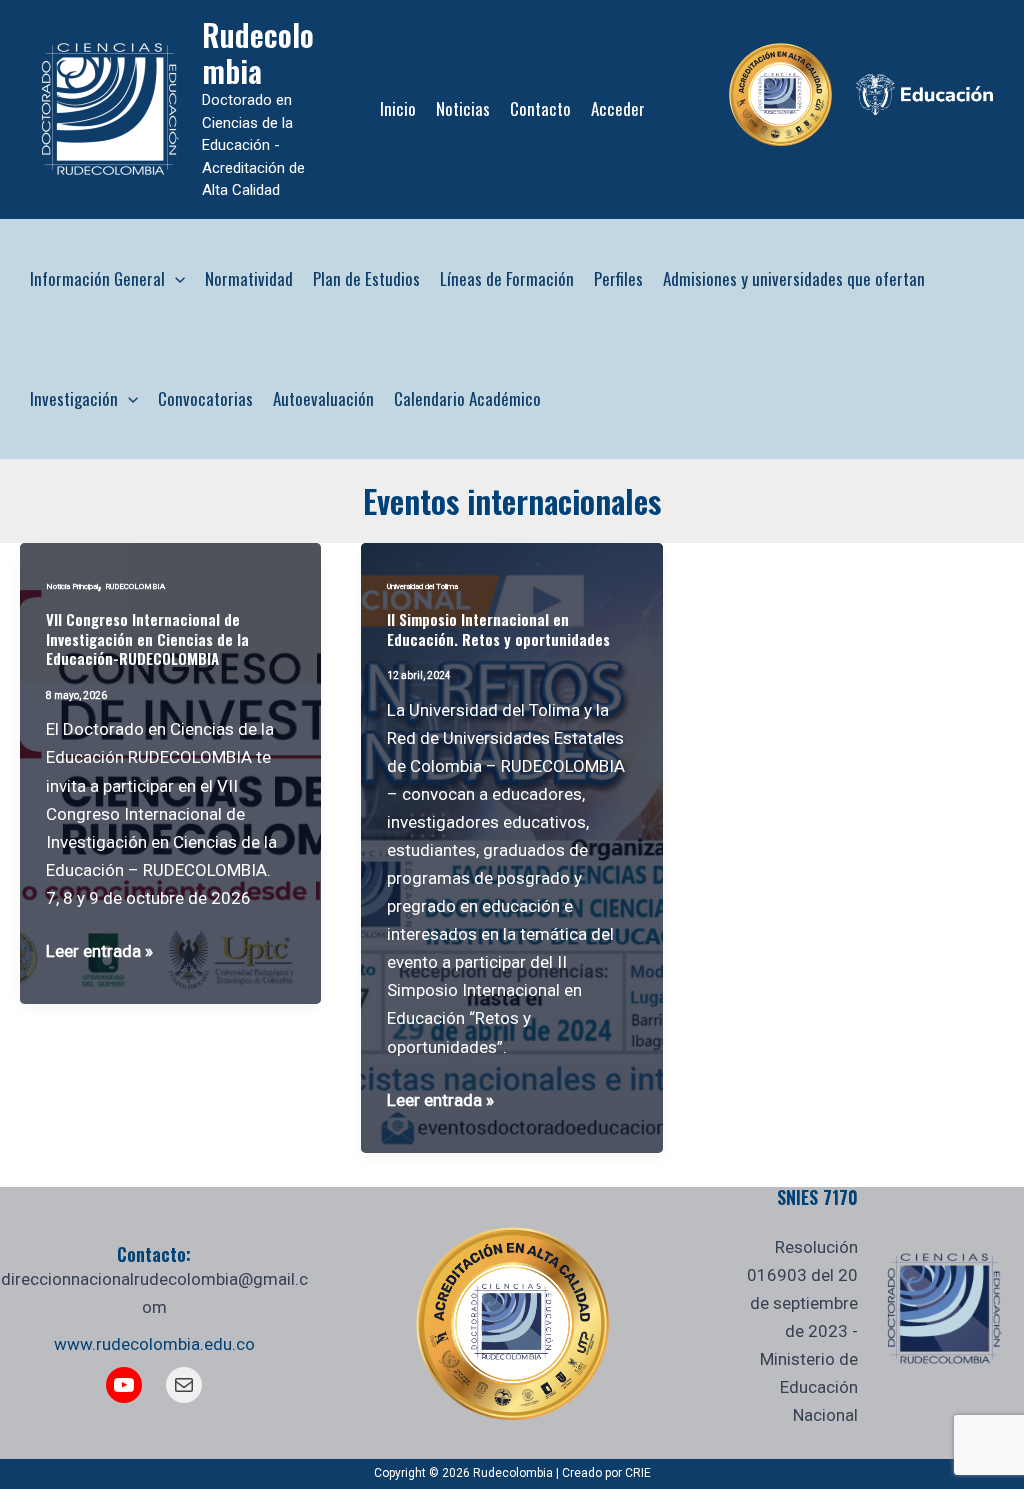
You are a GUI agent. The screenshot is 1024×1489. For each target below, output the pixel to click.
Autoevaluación (323, 398)
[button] (175, 279)
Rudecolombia (258, 52)
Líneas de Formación (507, 278)
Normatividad (249, 278)
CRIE (638, 1473)
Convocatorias (205, 398)
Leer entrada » (99, 952)
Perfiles (618, 278)
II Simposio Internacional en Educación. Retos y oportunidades (498, 629)
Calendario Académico (467, 398)
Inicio (398, 108)
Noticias (463, 108)
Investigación (74, 398)
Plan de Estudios (366, 278)
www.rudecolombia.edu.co (154, 1344)
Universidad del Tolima (422, 586)
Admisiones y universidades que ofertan (794, 278)
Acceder (618, 108)
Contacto (540, 108)
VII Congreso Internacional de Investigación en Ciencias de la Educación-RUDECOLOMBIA (147, 638)
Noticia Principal (72, 586)
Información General (97, 278)
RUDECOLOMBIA (135, 586)
